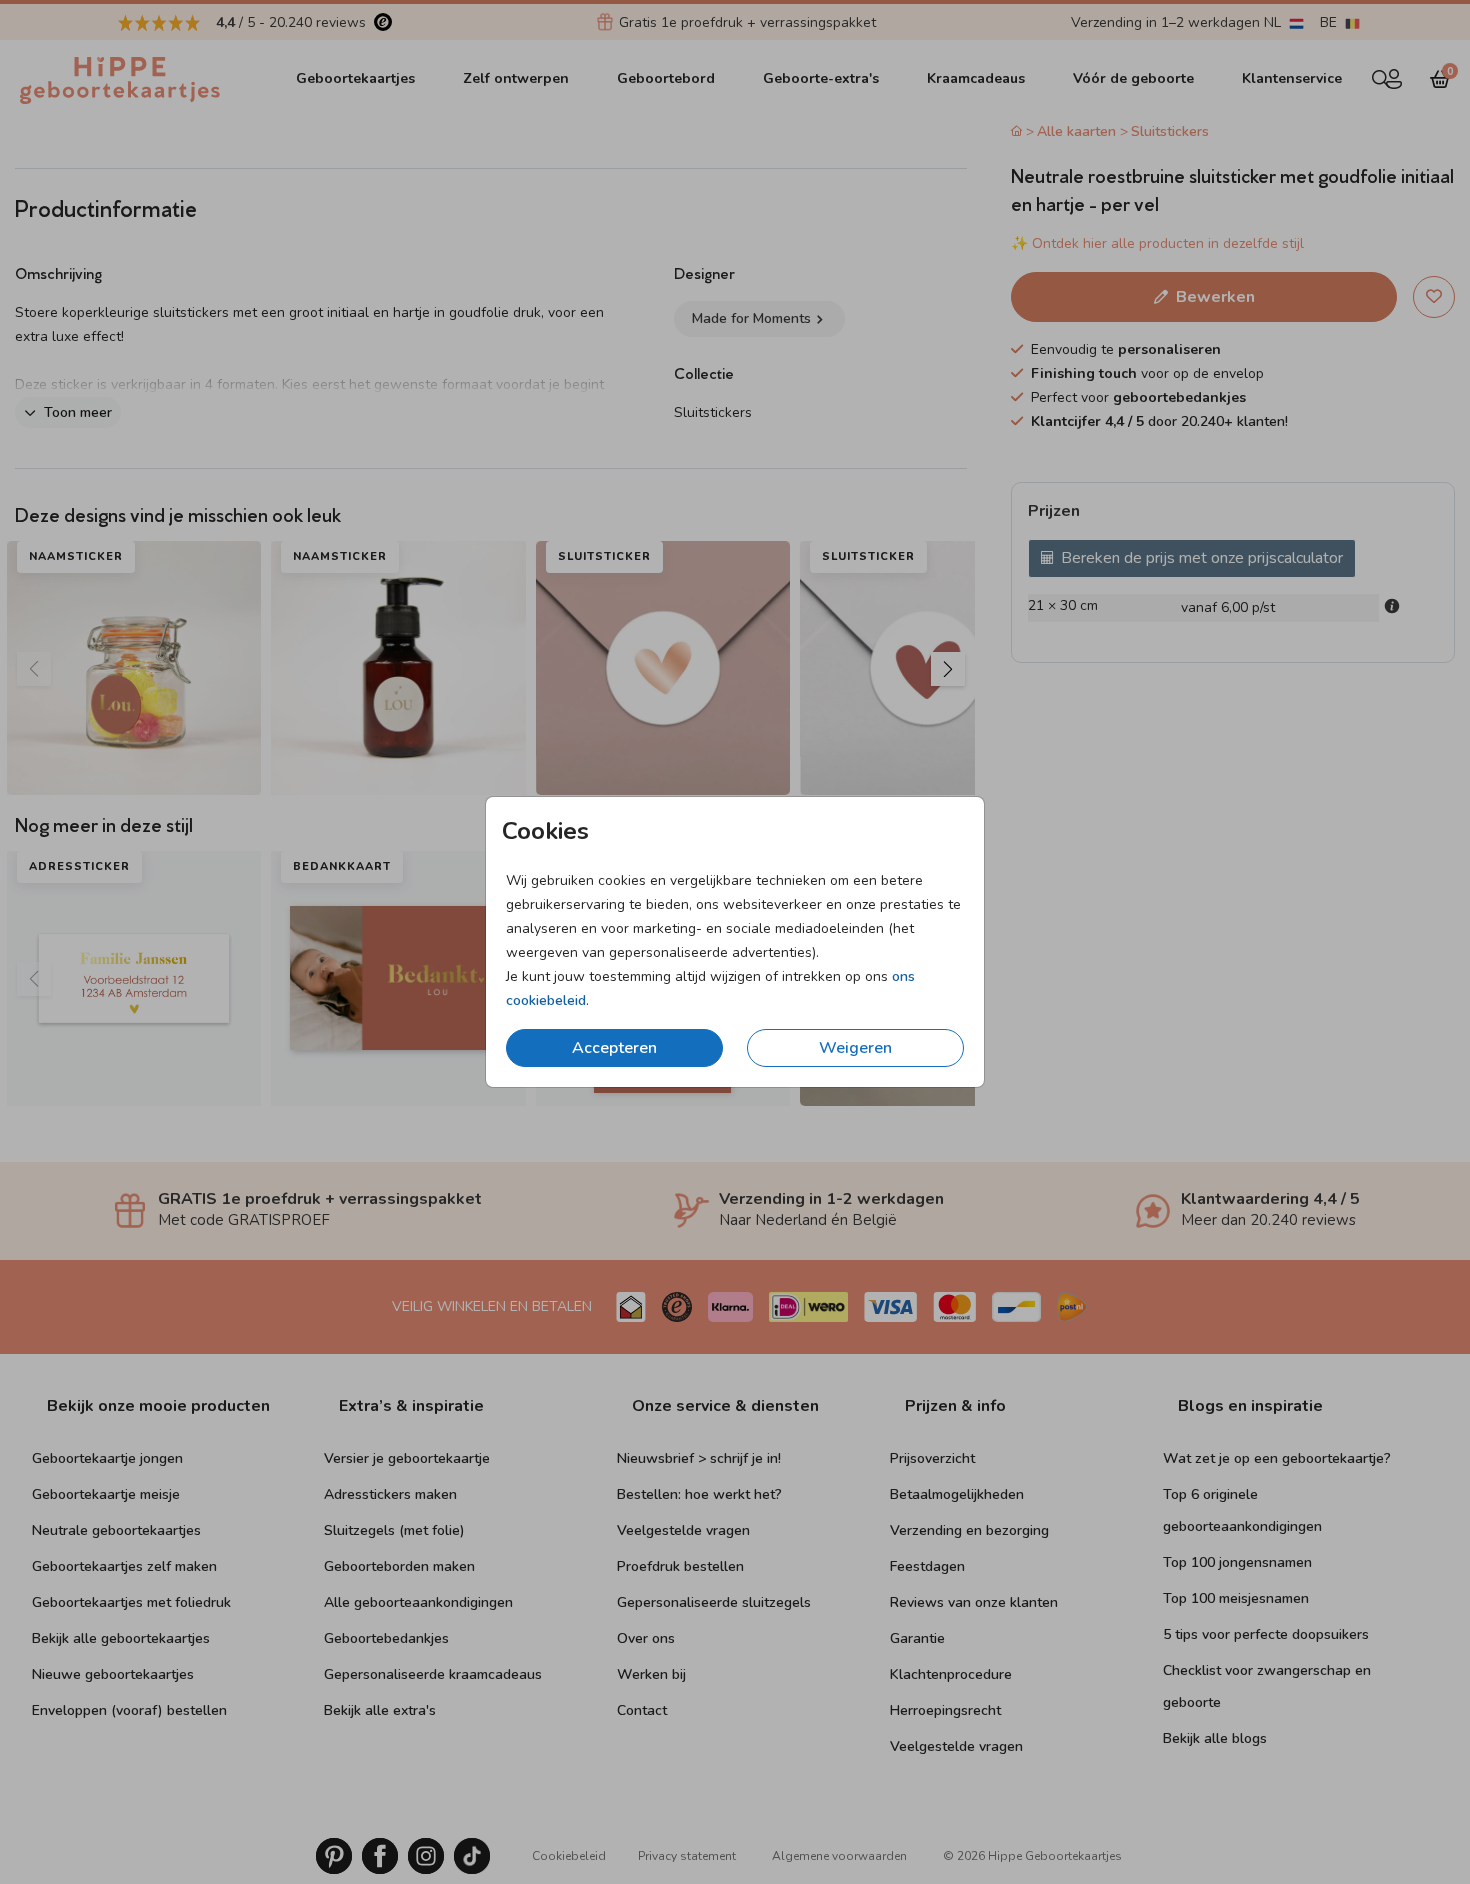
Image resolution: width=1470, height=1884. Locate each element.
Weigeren (855, 1048)
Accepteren (614, 1048)
